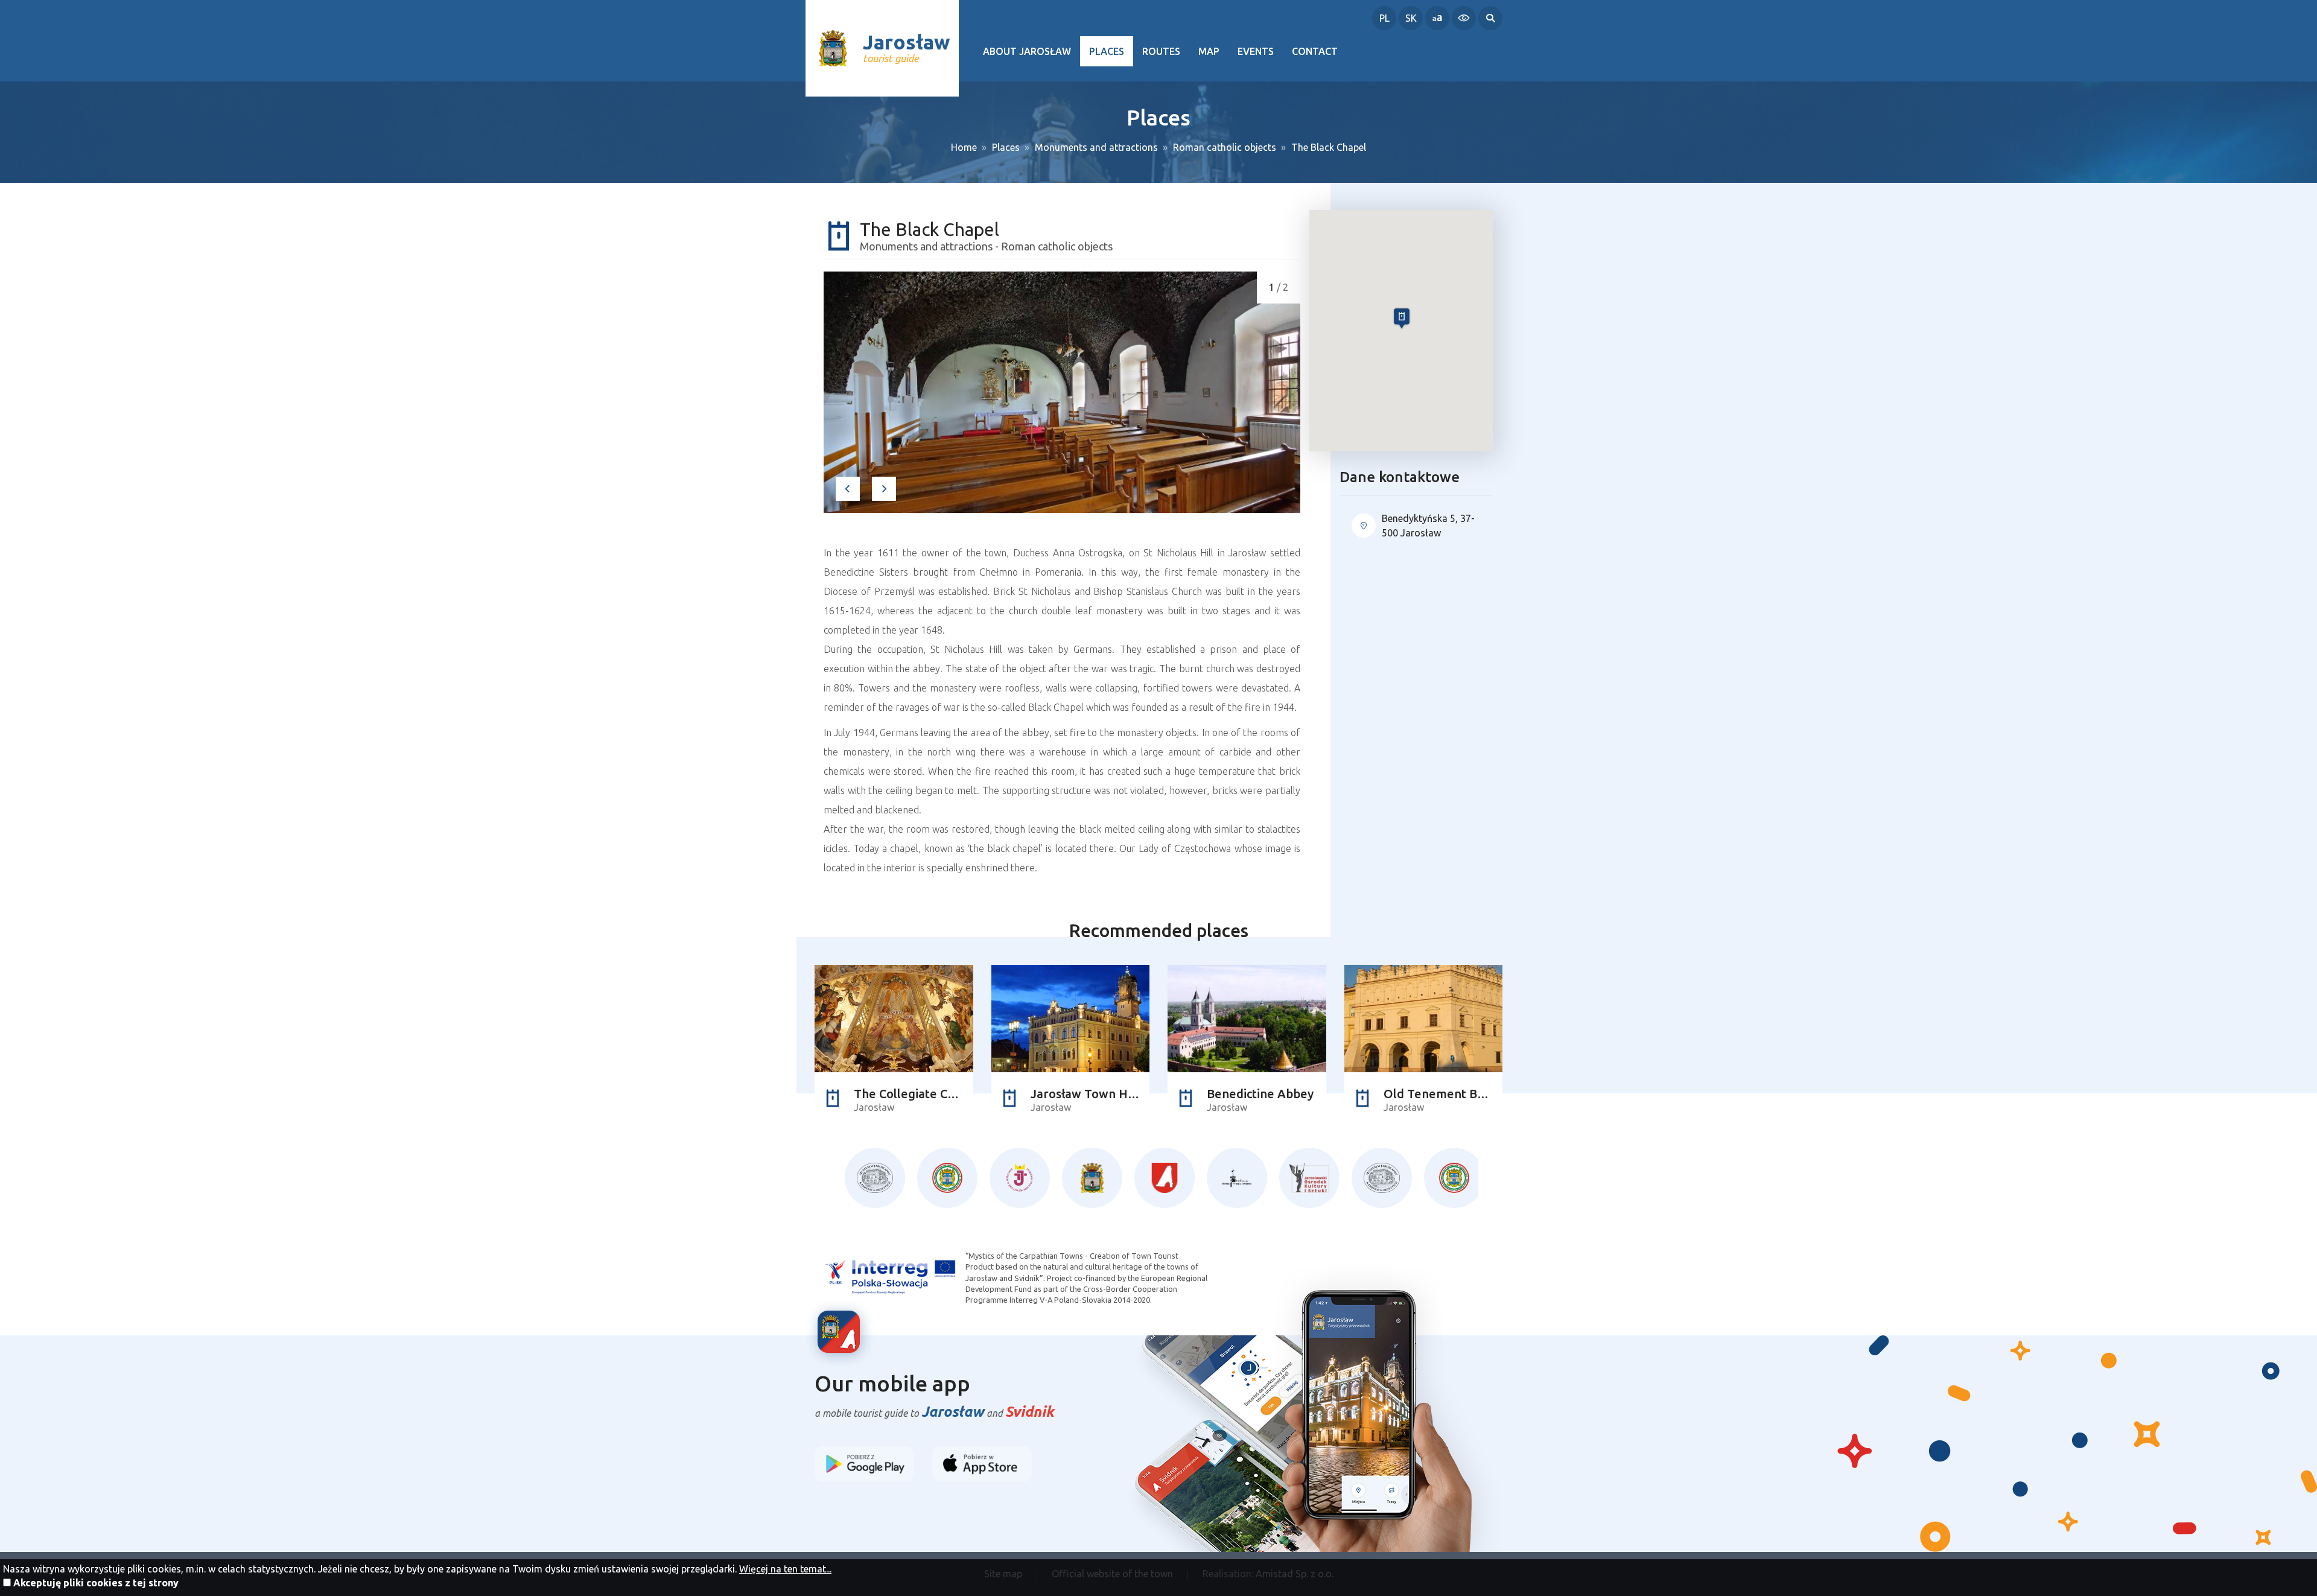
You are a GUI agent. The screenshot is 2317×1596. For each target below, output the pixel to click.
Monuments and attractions (1096, 147)
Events (1256, 51)
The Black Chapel (1329, 147)
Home (964, 147)
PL (1384, 18)
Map (1209, 51)
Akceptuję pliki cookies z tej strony (96, 1583)
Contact (1315, 51)
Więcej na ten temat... (785, 1569)
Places (1107, 51)
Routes (1161, 51)
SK (1411, 18)
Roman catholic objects (1225, 147)
